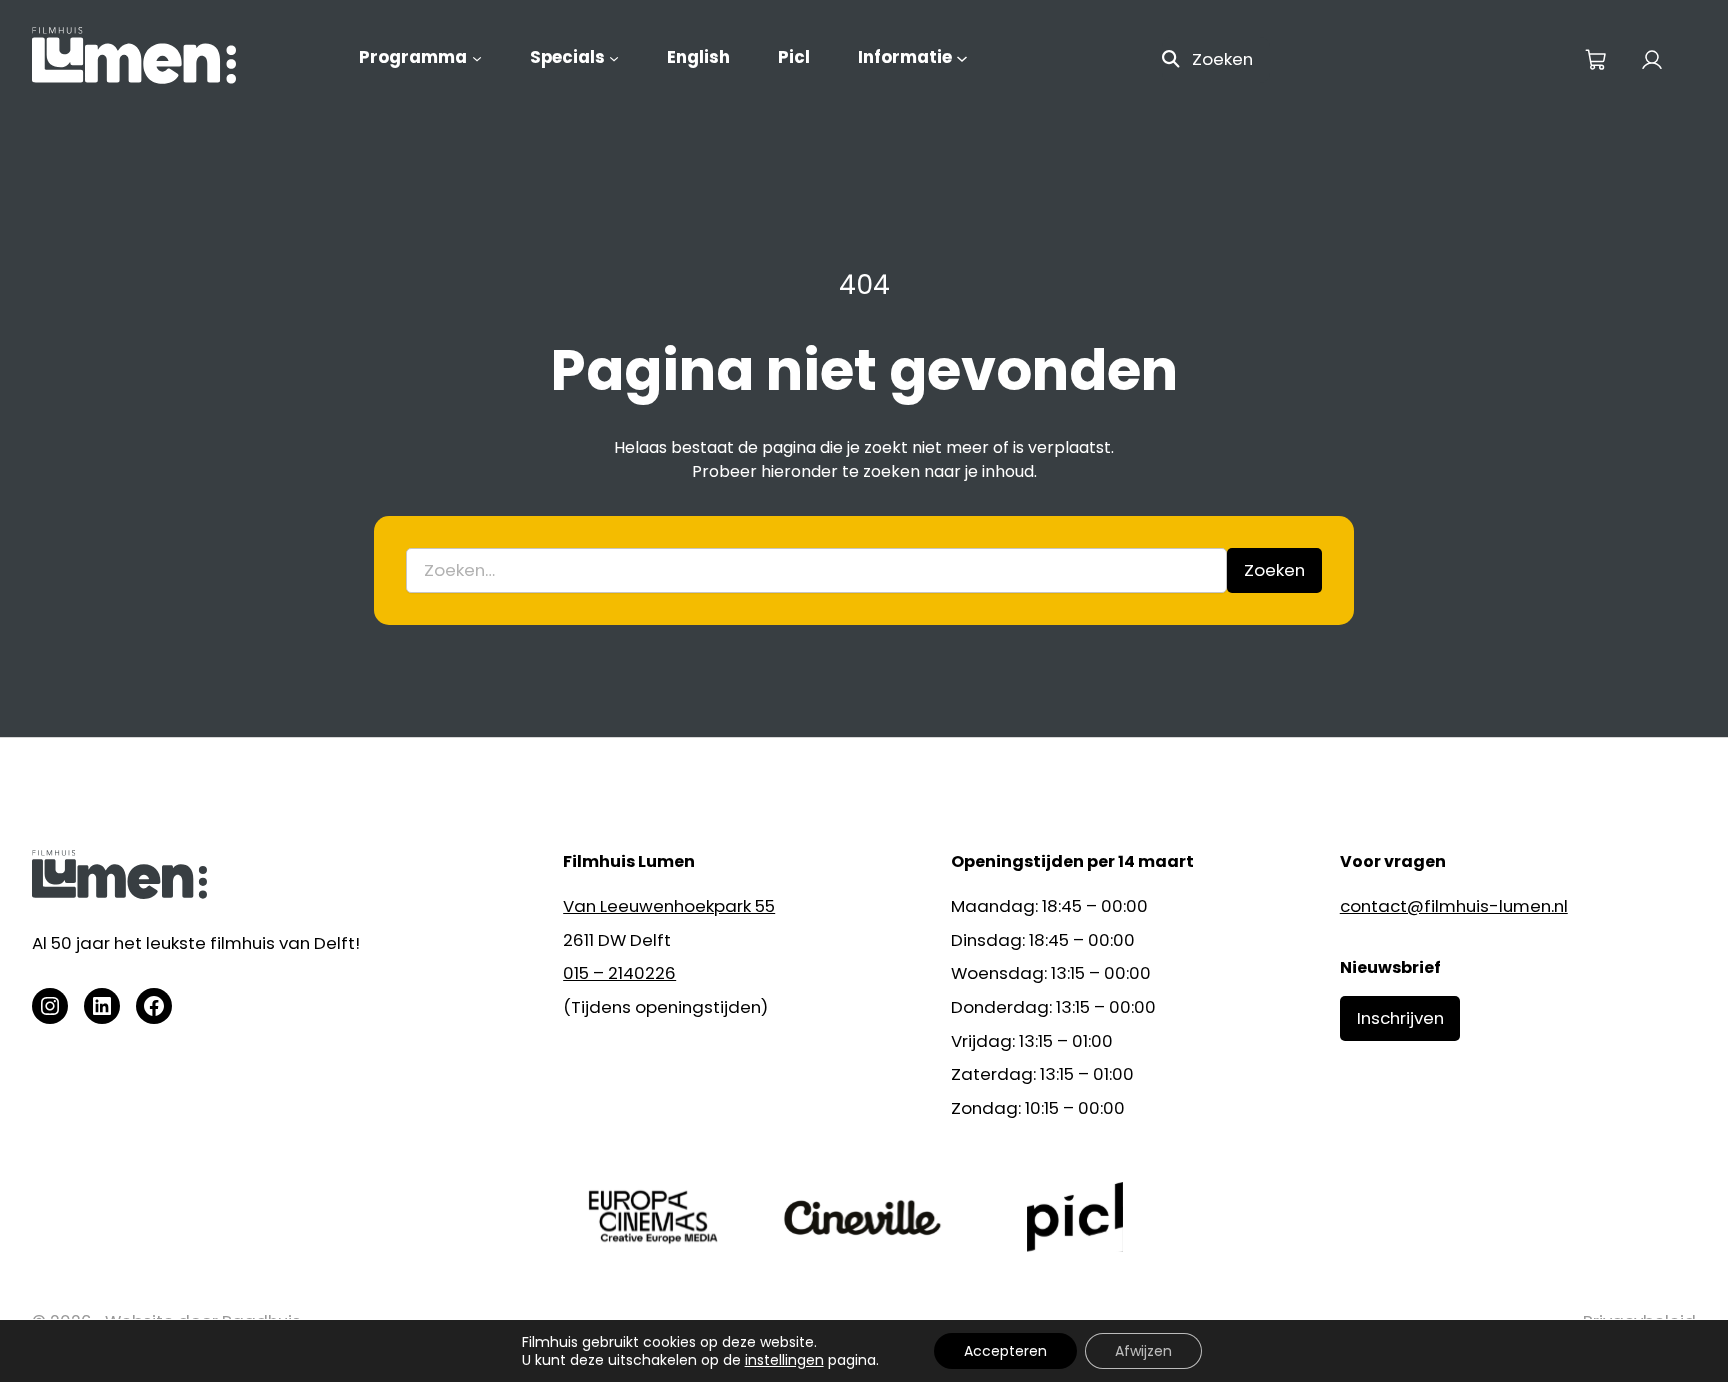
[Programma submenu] (477, 58)
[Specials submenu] (614, 58)
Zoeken (1222, 59)
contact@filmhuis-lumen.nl (1454, 906)
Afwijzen (1143, 1351)
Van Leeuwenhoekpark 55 (669, 906)
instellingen (784, 1360)
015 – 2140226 (619, 973)
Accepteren (1005, 1351)
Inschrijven (1400, 1018)
